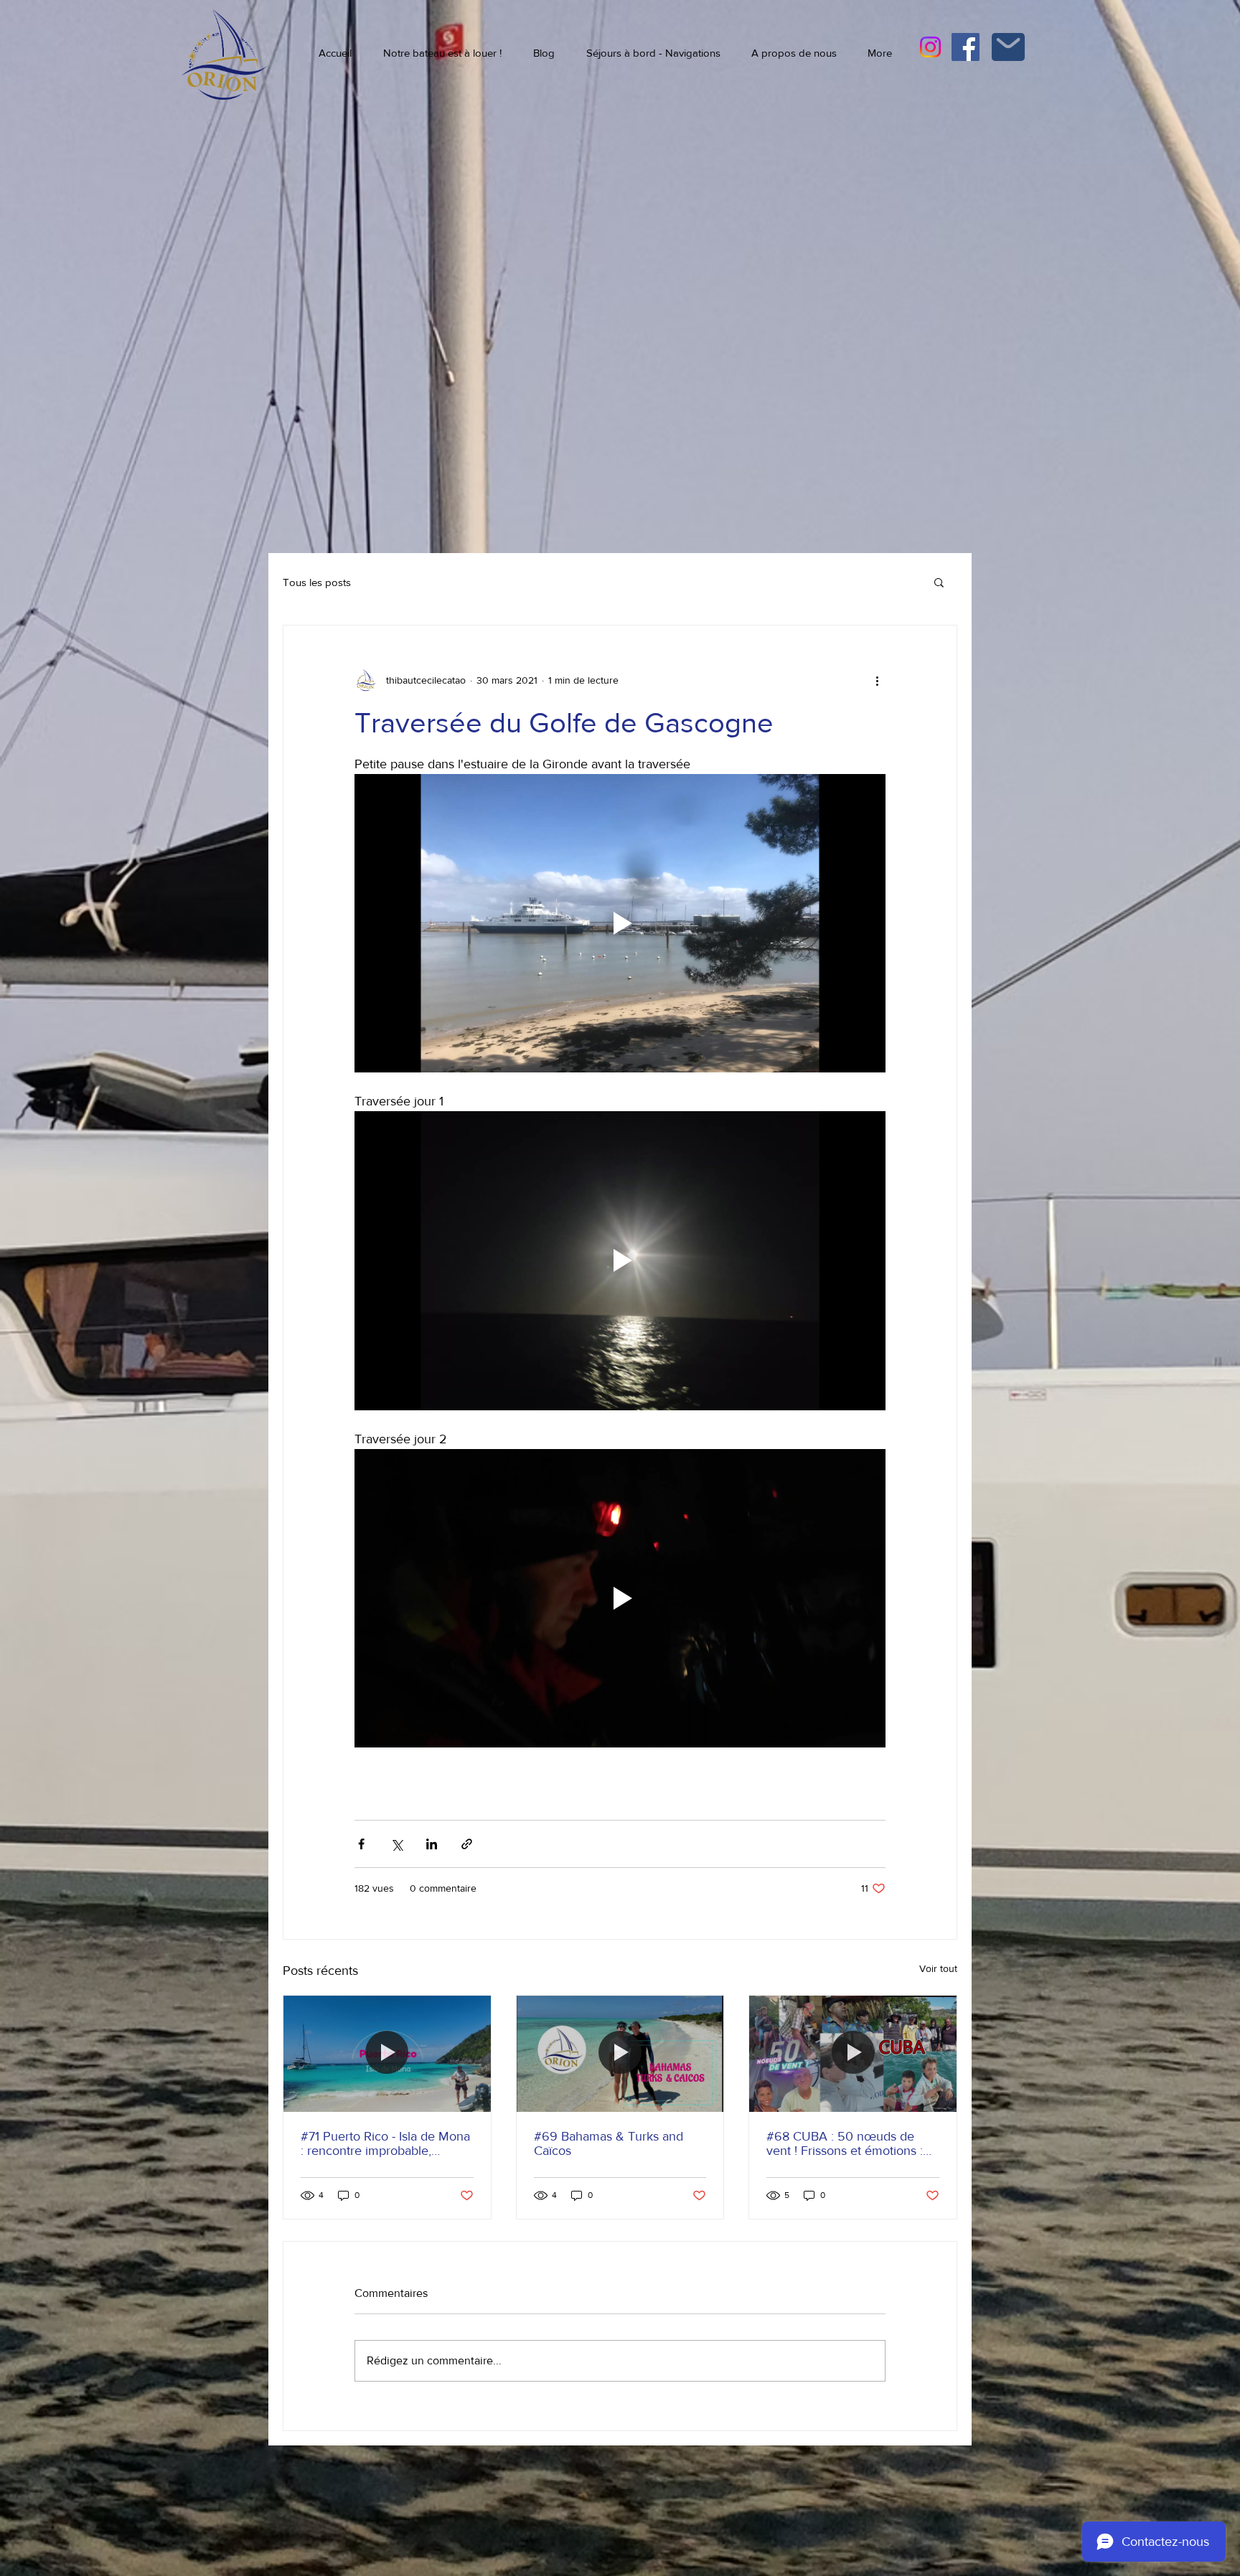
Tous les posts (317, 582)
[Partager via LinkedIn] (432, 1844)
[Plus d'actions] (877, 680)
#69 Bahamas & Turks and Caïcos (609, 2143)
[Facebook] (966, 47)
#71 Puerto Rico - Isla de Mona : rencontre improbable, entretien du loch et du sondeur (385, 2143)
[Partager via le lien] (467, 1844)
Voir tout (938, 1968)
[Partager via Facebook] (361, 1844)
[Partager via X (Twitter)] (396, 1844)
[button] (939, 582)
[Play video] (620, 923)
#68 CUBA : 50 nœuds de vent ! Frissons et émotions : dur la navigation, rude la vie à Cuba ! (850, 2143)
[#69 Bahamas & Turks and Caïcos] (620, 2054)
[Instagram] (930, 47)
